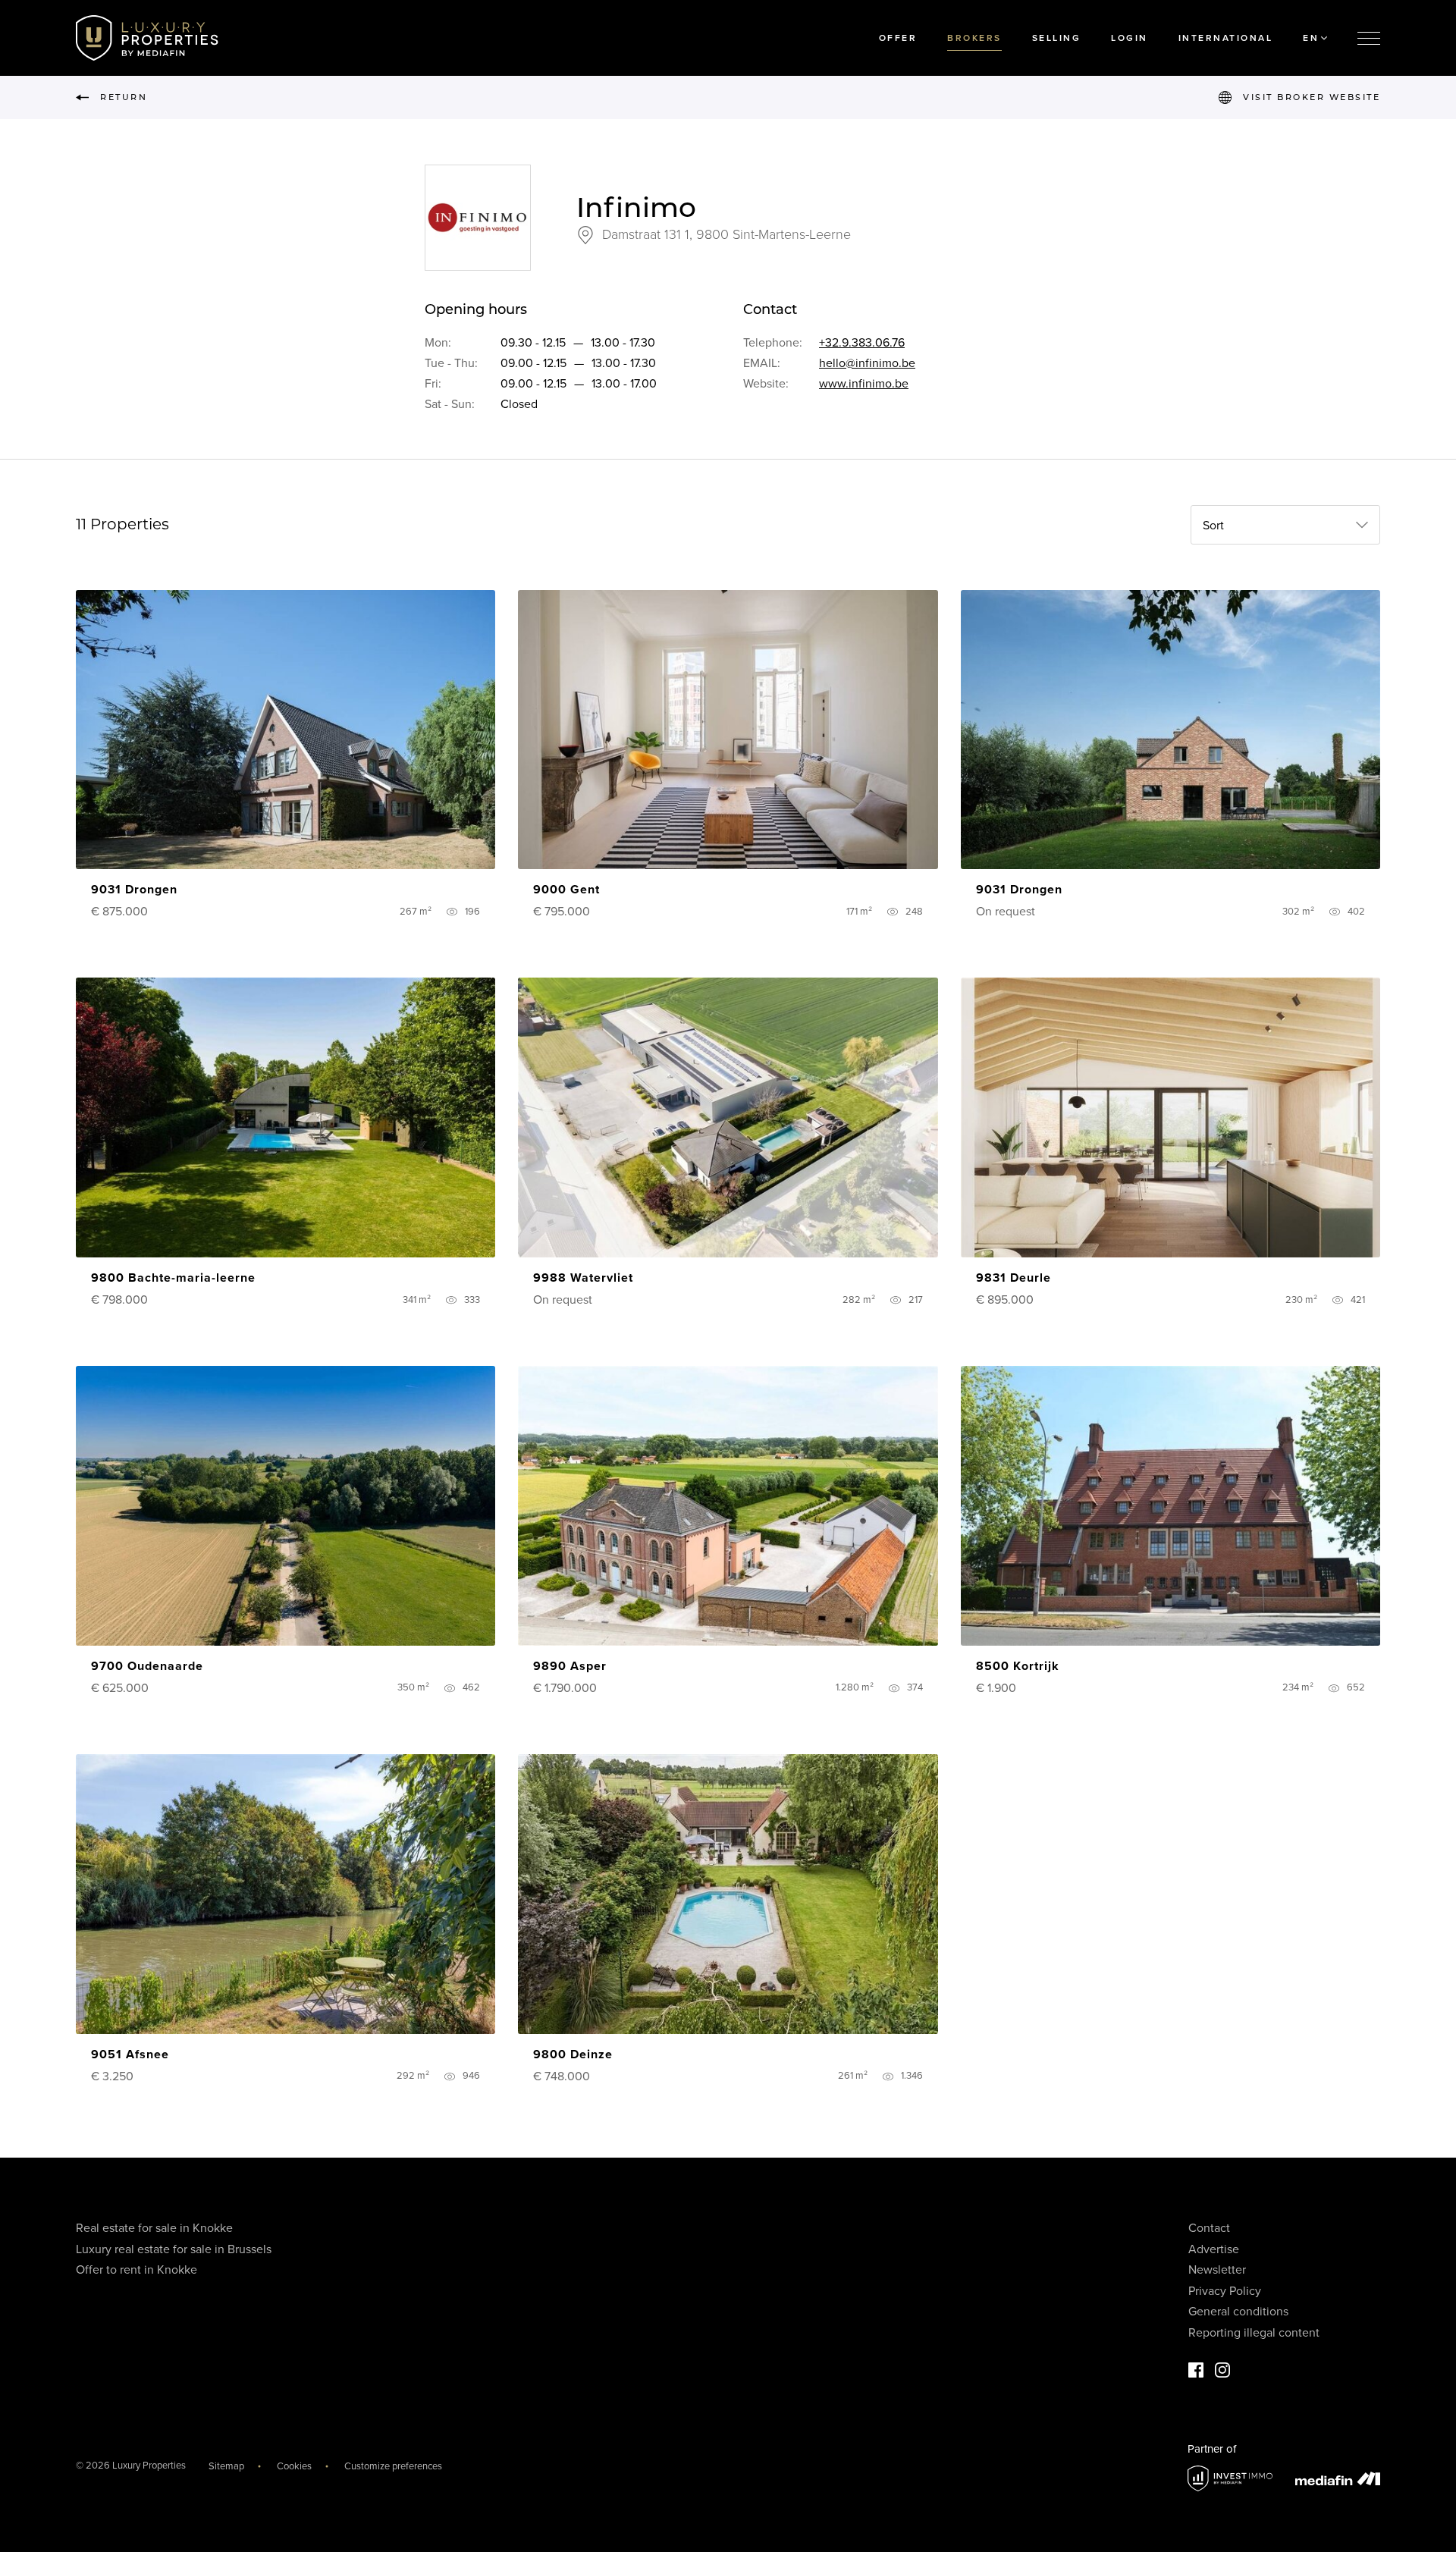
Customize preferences (393, 2466)
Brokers (974, 38)
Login (1130, 38)
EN (1311, 38)
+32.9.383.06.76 (862, 343)
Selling (1057, 38)
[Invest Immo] (1230, 2479)
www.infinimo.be (864, 384)
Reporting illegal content (1254, 2333)
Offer (898, 38)
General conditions (1238, 2312)
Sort (1213, 526)
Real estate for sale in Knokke (154, 2228)
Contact (1209, 2228)
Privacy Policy (1225, 2291)
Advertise (1214, 2249)
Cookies (294, 2466)
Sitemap (226, 2466)
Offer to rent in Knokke (136, 2270)
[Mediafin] (1338, 2478)
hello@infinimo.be (867, 363)
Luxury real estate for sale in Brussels (174, 2249)
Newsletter (1217, 2270)
